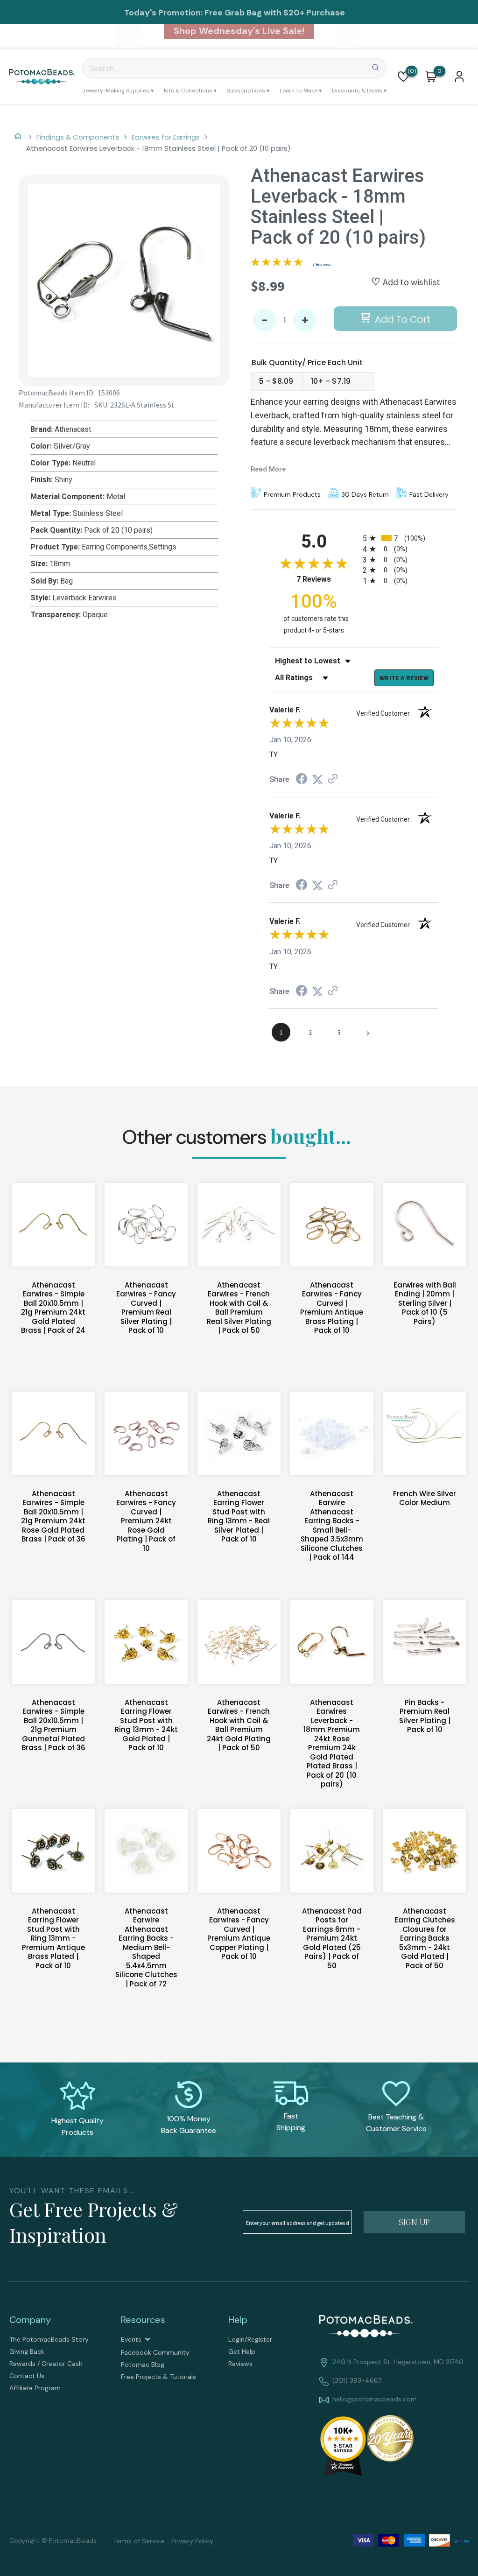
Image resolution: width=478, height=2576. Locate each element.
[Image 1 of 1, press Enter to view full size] (124, 281)
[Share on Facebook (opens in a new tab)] (302, 780)
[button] (403, 77)
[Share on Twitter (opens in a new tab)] (317, 779)
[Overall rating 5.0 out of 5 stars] (277, 264)
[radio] (401, 538)
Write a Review (404, 678)
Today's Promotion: (163, 13)
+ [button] (305, 320)
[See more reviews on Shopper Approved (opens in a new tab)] (333, 779)
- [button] (265, 320)
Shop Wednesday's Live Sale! (239, 31)
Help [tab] (238, 2320)
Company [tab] (30, 2320)
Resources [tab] (143, 2320)
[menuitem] (118, 91)
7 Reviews (322, 264)
